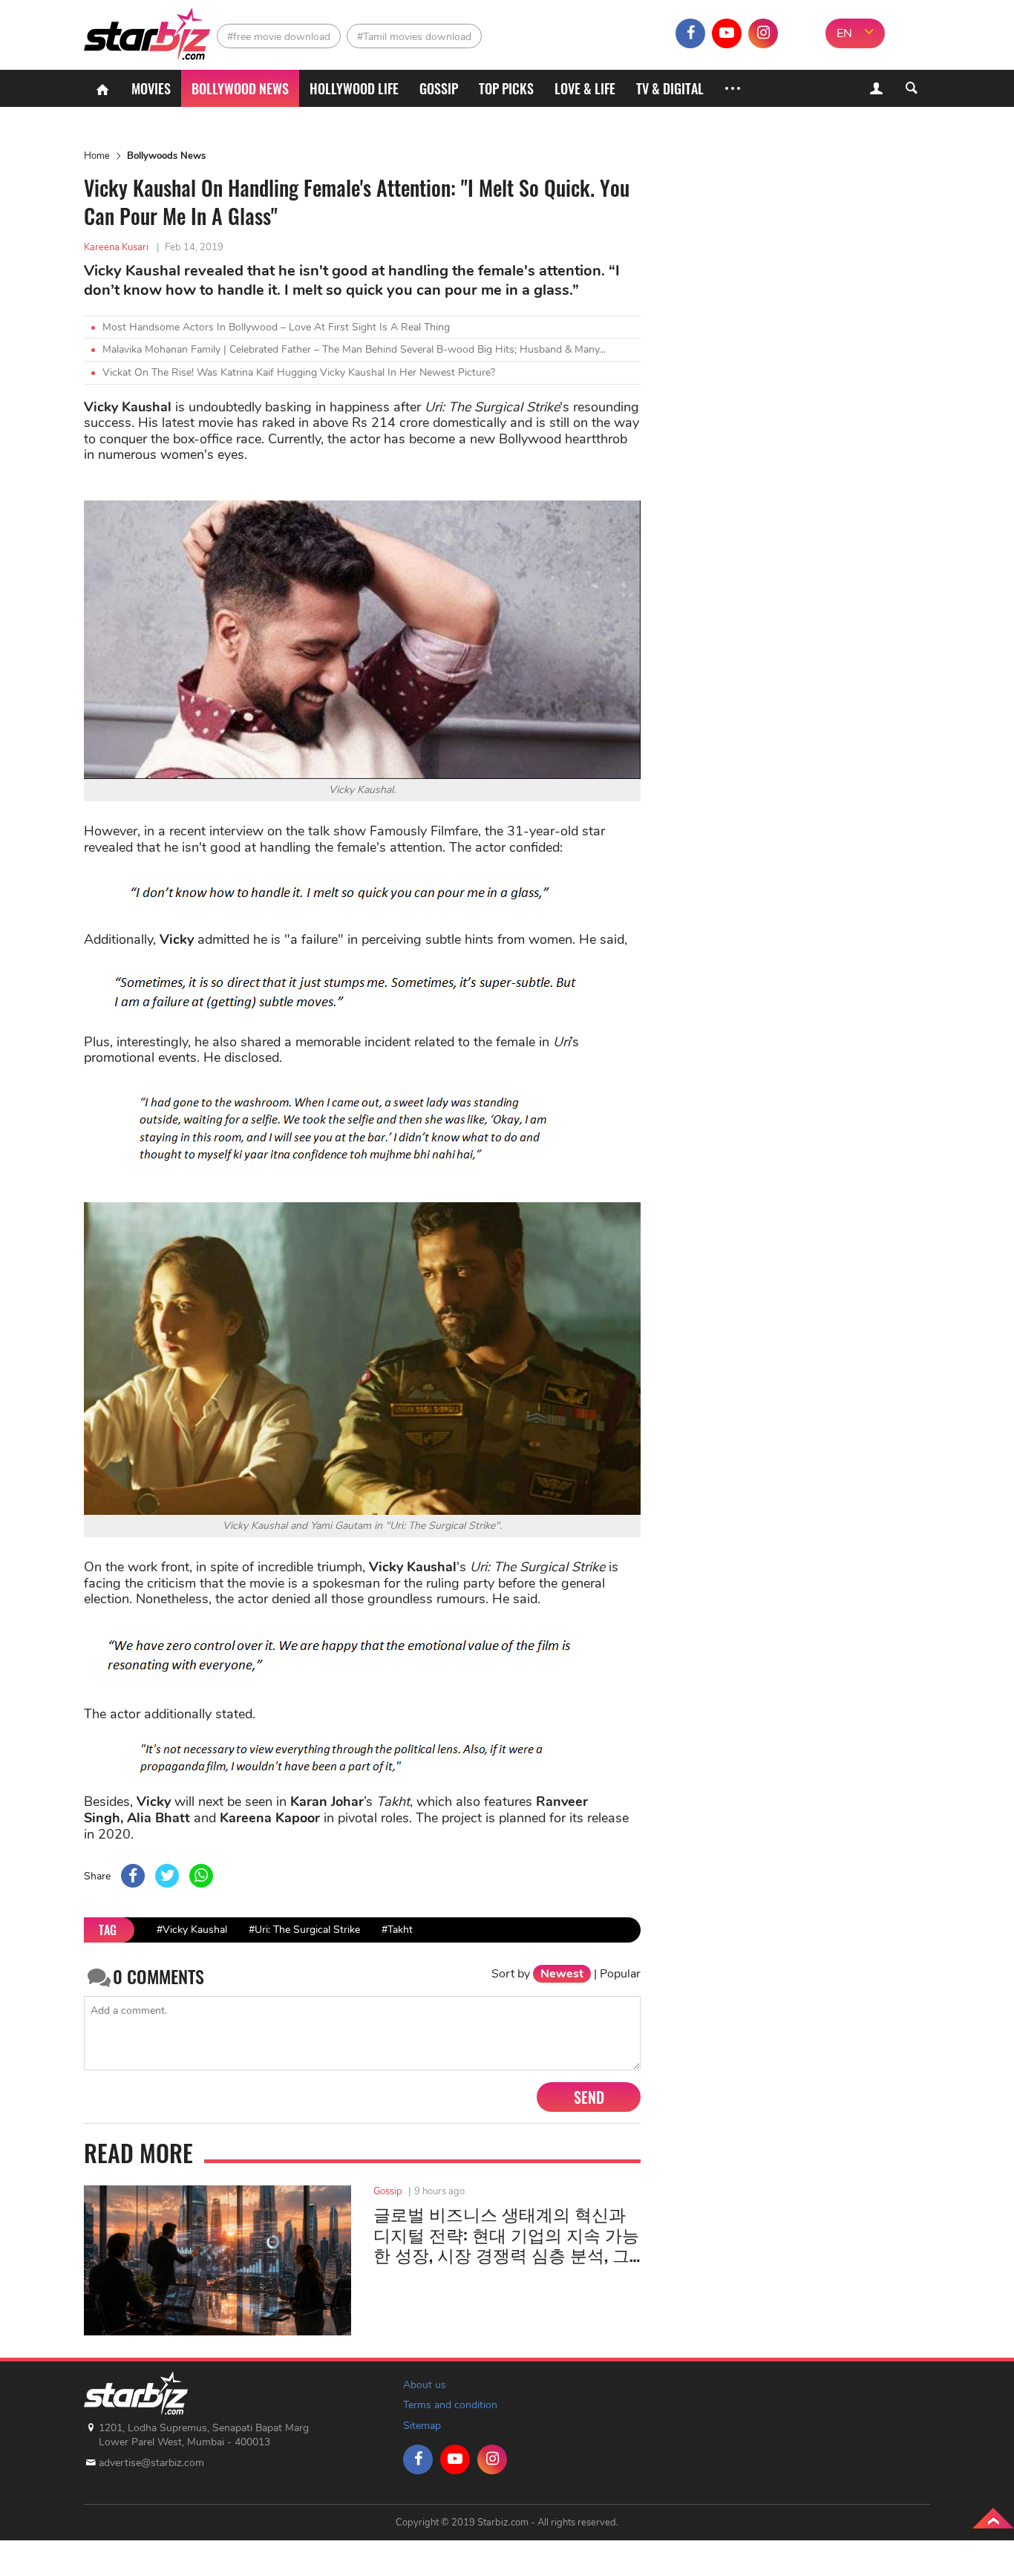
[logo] (149, 30)
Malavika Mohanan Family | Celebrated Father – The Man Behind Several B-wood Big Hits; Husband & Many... (354, 349)
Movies (151, 88)
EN (844, 33)
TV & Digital (670, 88)
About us (425, 2385)
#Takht (397, 1930)
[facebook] (690, 33)
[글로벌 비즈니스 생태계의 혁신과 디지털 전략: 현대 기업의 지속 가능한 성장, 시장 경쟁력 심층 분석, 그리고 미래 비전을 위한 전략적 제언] (217, 2260)
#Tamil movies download (414, 37)
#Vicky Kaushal (192, 1930)
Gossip (439, 88)
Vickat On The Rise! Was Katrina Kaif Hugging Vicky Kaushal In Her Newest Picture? (299, 372)
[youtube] (727, 33)
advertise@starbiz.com (151, 2463)
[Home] (102, 88)
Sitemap (422, 2426)
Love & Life (585, 88)
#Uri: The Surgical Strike (304, 1930)
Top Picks (506, 88)
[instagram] (763, 33)
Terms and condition (450, 2405)
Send (589, 2097)
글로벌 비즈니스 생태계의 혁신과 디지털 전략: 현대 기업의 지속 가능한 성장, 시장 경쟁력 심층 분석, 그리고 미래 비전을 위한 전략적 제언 (506, 2235)
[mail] (799, 33)
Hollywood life (354, 88)
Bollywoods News (166, 156)
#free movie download (279, 37)
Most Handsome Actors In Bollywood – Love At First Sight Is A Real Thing (276, 327)
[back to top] (993, 2518)
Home (97, 156)
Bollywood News (240, 88)
